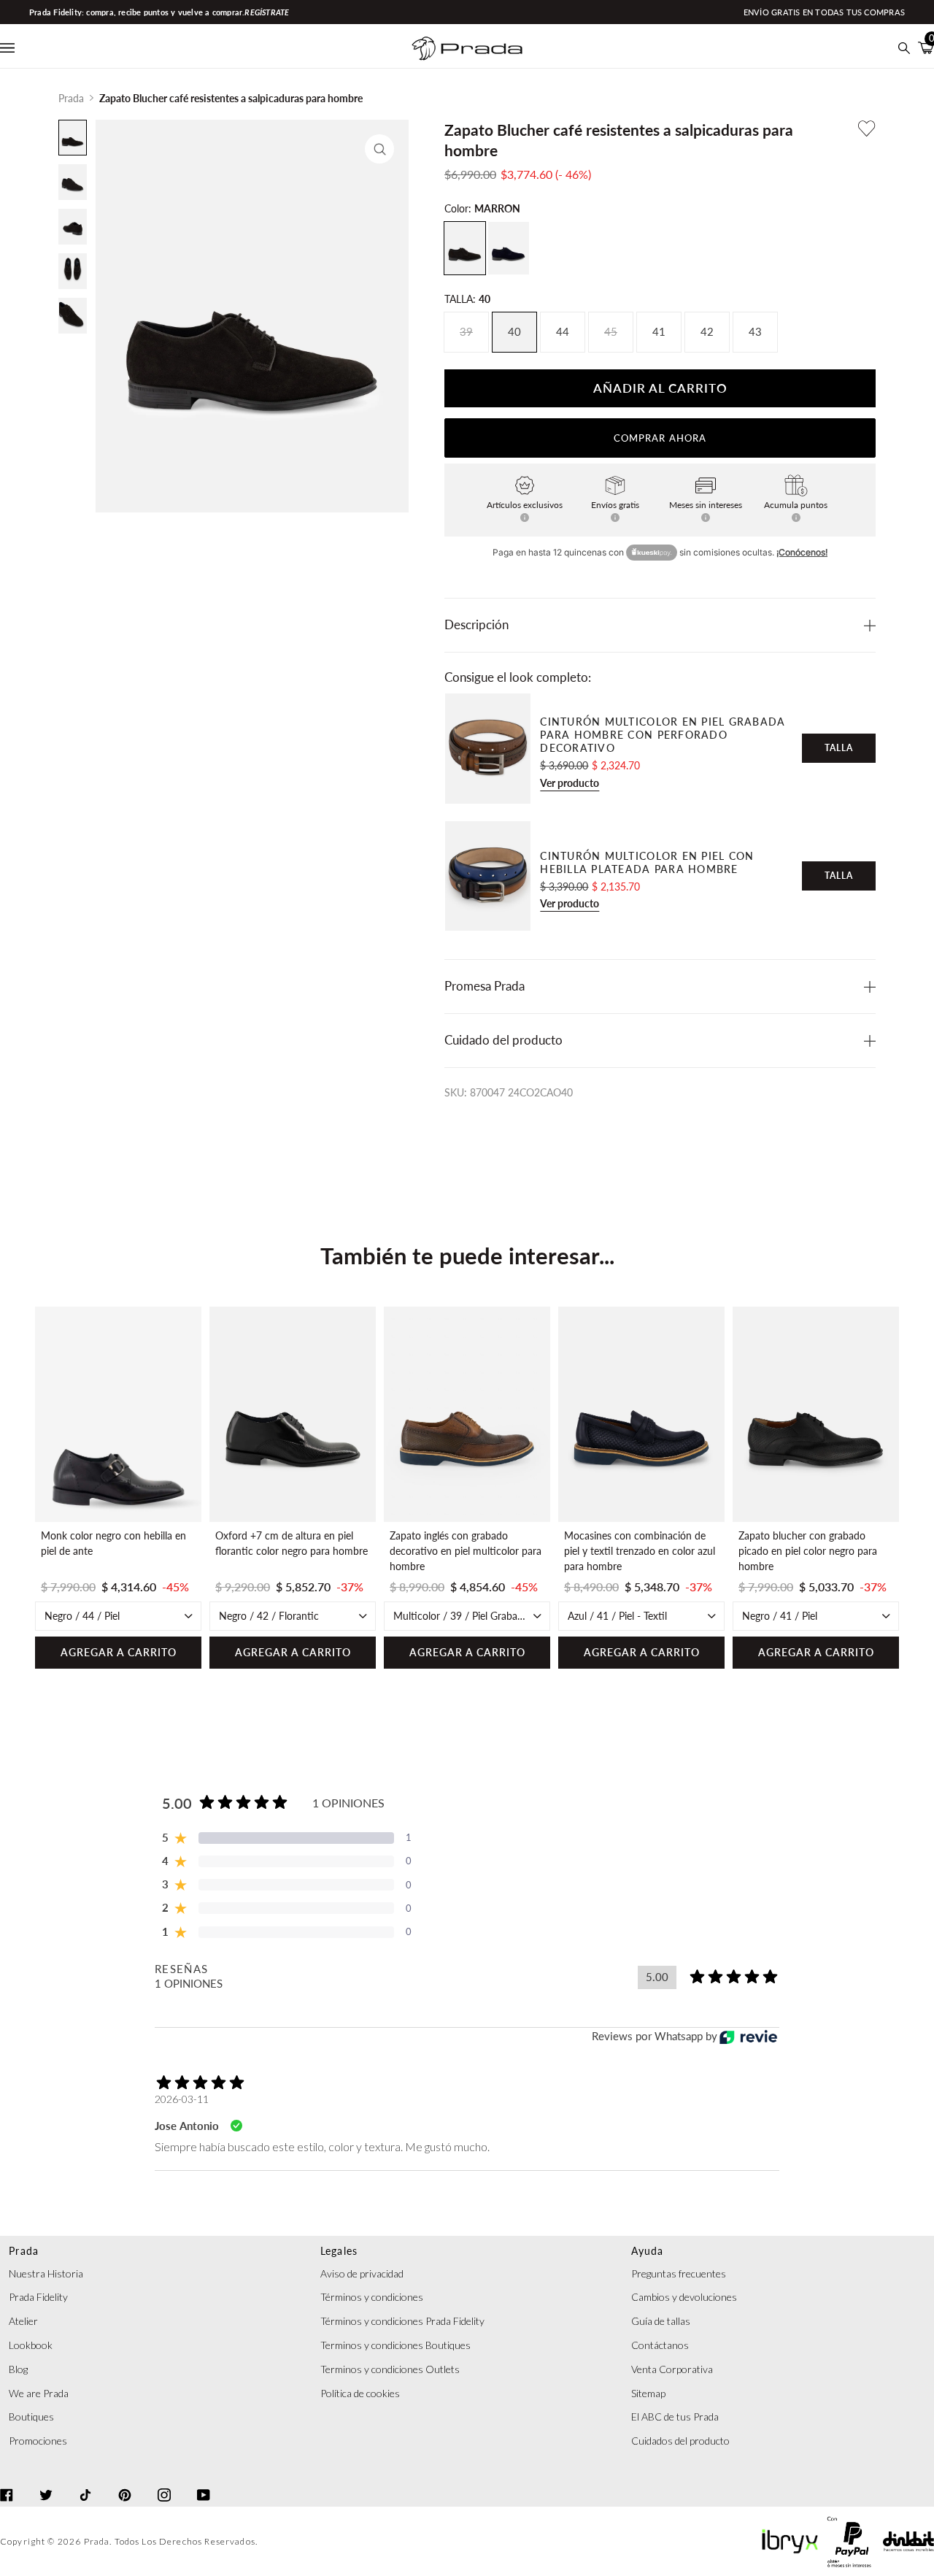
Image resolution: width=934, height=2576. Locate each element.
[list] (467, 1488)
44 (563, 332)
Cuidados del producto (680, 2441)
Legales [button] (339, 2251)
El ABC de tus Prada (675, 2417)
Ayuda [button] (647, 2251)
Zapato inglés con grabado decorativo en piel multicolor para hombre (466, 1551)
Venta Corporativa (672, 2369)
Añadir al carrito (660, 388)
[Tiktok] (85, 2482)
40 (514, 332)
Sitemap (648, 2393)
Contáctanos (660, 2345)
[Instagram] (164, 2482)
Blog (18, 2369)
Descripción (476, 625)
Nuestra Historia (46, 2273)
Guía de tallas (661, 2321)
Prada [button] (24, 2251)
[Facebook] (7, 2482)
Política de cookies (360, 2393)
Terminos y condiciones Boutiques (395, 2345)
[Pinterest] (125, 2482)
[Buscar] (904, 48)
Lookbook (31, 2345)
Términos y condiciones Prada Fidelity (402, 2321)
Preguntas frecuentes (679, 2273)
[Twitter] (46, 2482)
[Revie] (748, 2037)
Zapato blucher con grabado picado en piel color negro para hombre (808, 1551)
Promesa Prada (485, 986)
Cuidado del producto (503, 1040)
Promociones (38, 2441)
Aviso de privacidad (362, 2273)
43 (755, 332)
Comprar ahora (660, 438)
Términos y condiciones (372, 2297)
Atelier (23, 2321)
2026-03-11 (182, 2099)
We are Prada (39, 2393)
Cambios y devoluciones (684, 2297)
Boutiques (31, 2417)
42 (707, 332)
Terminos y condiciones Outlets (390, 2369)
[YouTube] (204, 2482)
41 (659, 332)
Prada (71, 98)
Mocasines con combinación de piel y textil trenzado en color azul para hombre (640, 1551)
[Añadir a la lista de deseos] (867, 128)
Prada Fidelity (38, 2297)
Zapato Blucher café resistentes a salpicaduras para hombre (231, 98)
